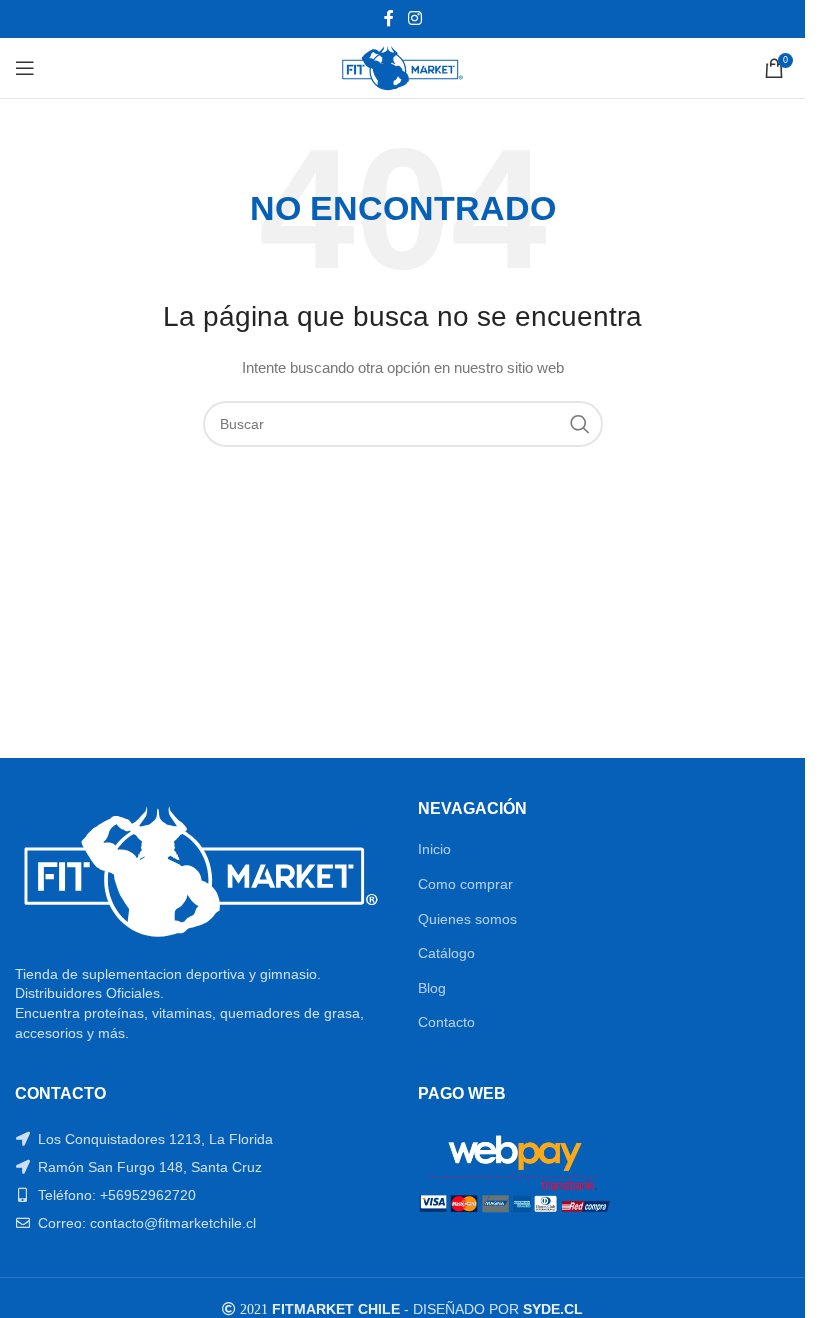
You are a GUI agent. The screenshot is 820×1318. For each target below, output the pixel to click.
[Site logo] (402, 67)
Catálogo (446, 953)
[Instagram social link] (414, 18)
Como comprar (465, 884)
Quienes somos (467, 919)
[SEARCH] (580, 424)
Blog (432, 988)
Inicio (434, 849)
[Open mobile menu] (25, 68)
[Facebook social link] (389, 18)
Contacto (446, 1022)
